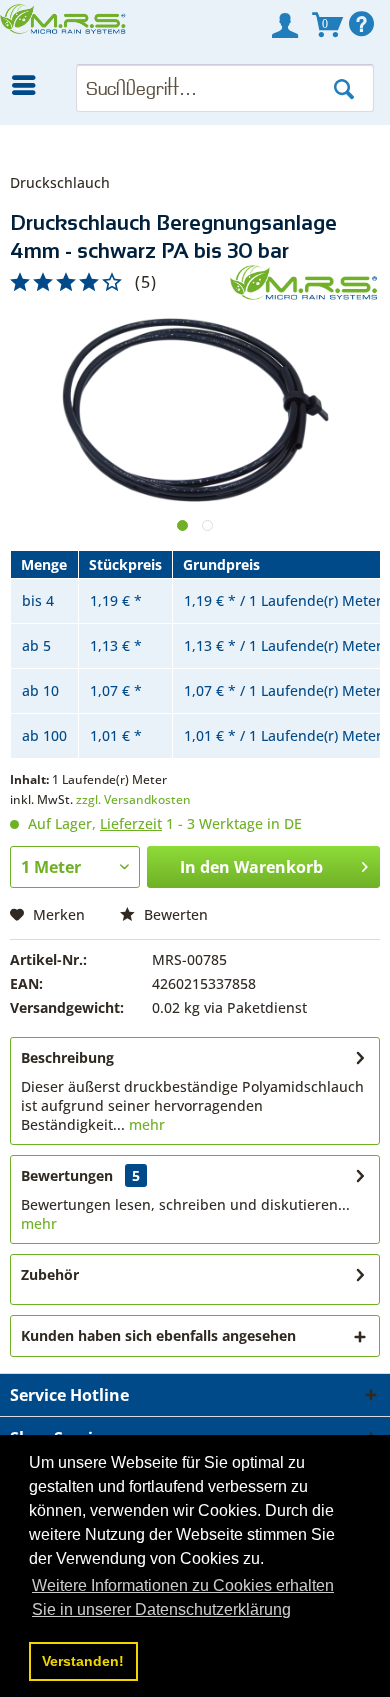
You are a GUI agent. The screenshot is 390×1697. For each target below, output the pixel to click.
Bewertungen (67, 1175)
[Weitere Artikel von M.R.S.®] (305, 282)
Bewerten (174, 914)
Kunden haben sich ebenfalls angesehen (158, 1335)
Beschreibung (67, 1057)
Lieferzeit (131, 823)
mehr (145, 1124)
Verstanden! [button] (83, 1661)
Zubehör (50, 1274)
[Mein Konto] (285, 25)
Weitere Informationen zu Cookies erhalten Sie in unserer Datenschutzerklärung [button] (183, 1597)
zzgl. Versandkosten (133, 799)
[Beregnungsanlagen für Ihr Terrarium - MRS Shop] (64, 32)
